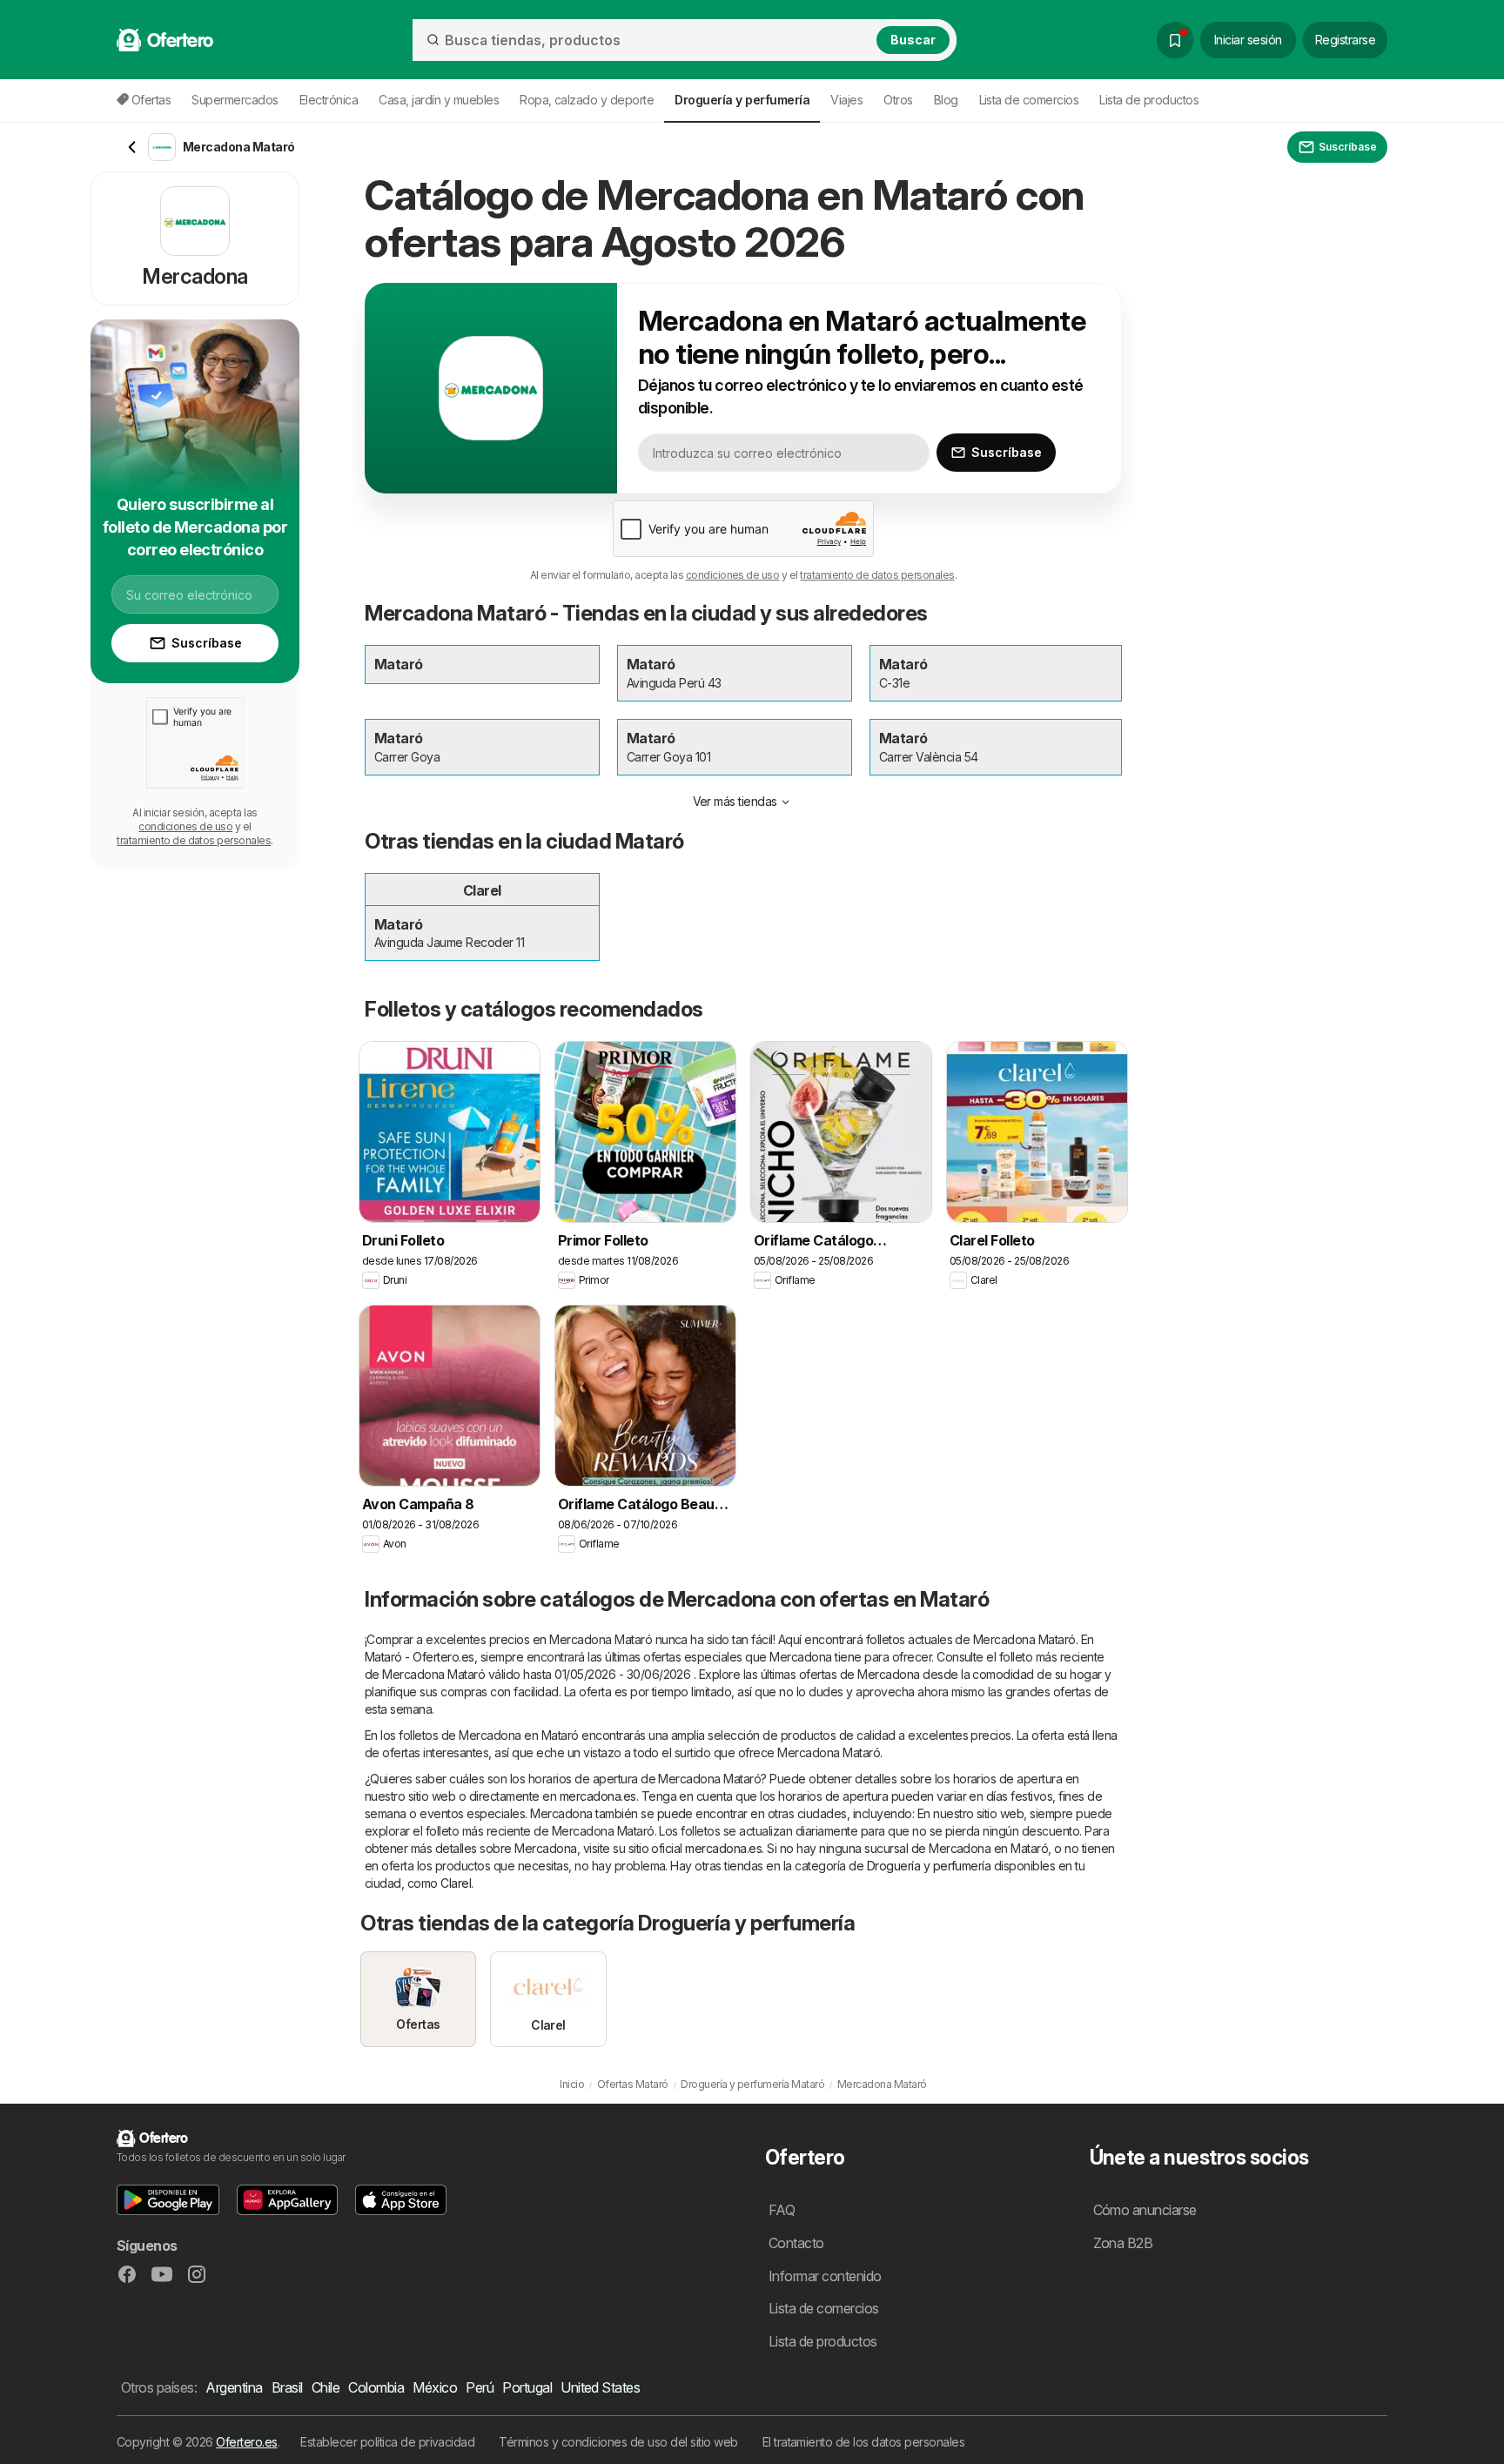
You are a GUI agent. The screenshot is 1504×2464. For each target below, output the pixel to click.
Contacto (796, 2243)
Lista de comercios (1029, 100)
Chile (326, 2387)
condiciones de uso (733, 575)
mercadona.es (598, 1796)
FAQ (782, 2210)
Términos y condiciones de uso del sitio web (618, 2442)
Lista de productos (1149, 100)
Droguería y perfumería (929, 1866)
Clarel (456, 1883)
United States (600, 2387)
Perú (480, 2387)
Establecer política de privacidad (387, 2442)
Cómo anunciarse (1145, 2210)
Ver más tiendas (735, 801)
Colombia (376, 2387)
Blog (946, 100)
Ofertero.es (246, 2442)
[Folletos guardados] (1175, 40)
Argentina (234, 2387)
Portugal (527, 2387)
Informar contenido (825, 2276)
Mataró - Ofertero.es (420, 1657)
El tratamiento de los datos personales (864, 2442)
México (435, 2387)
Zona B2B (1123, 2243)
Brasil (287, 2387)
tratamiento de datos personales (877, 575)
